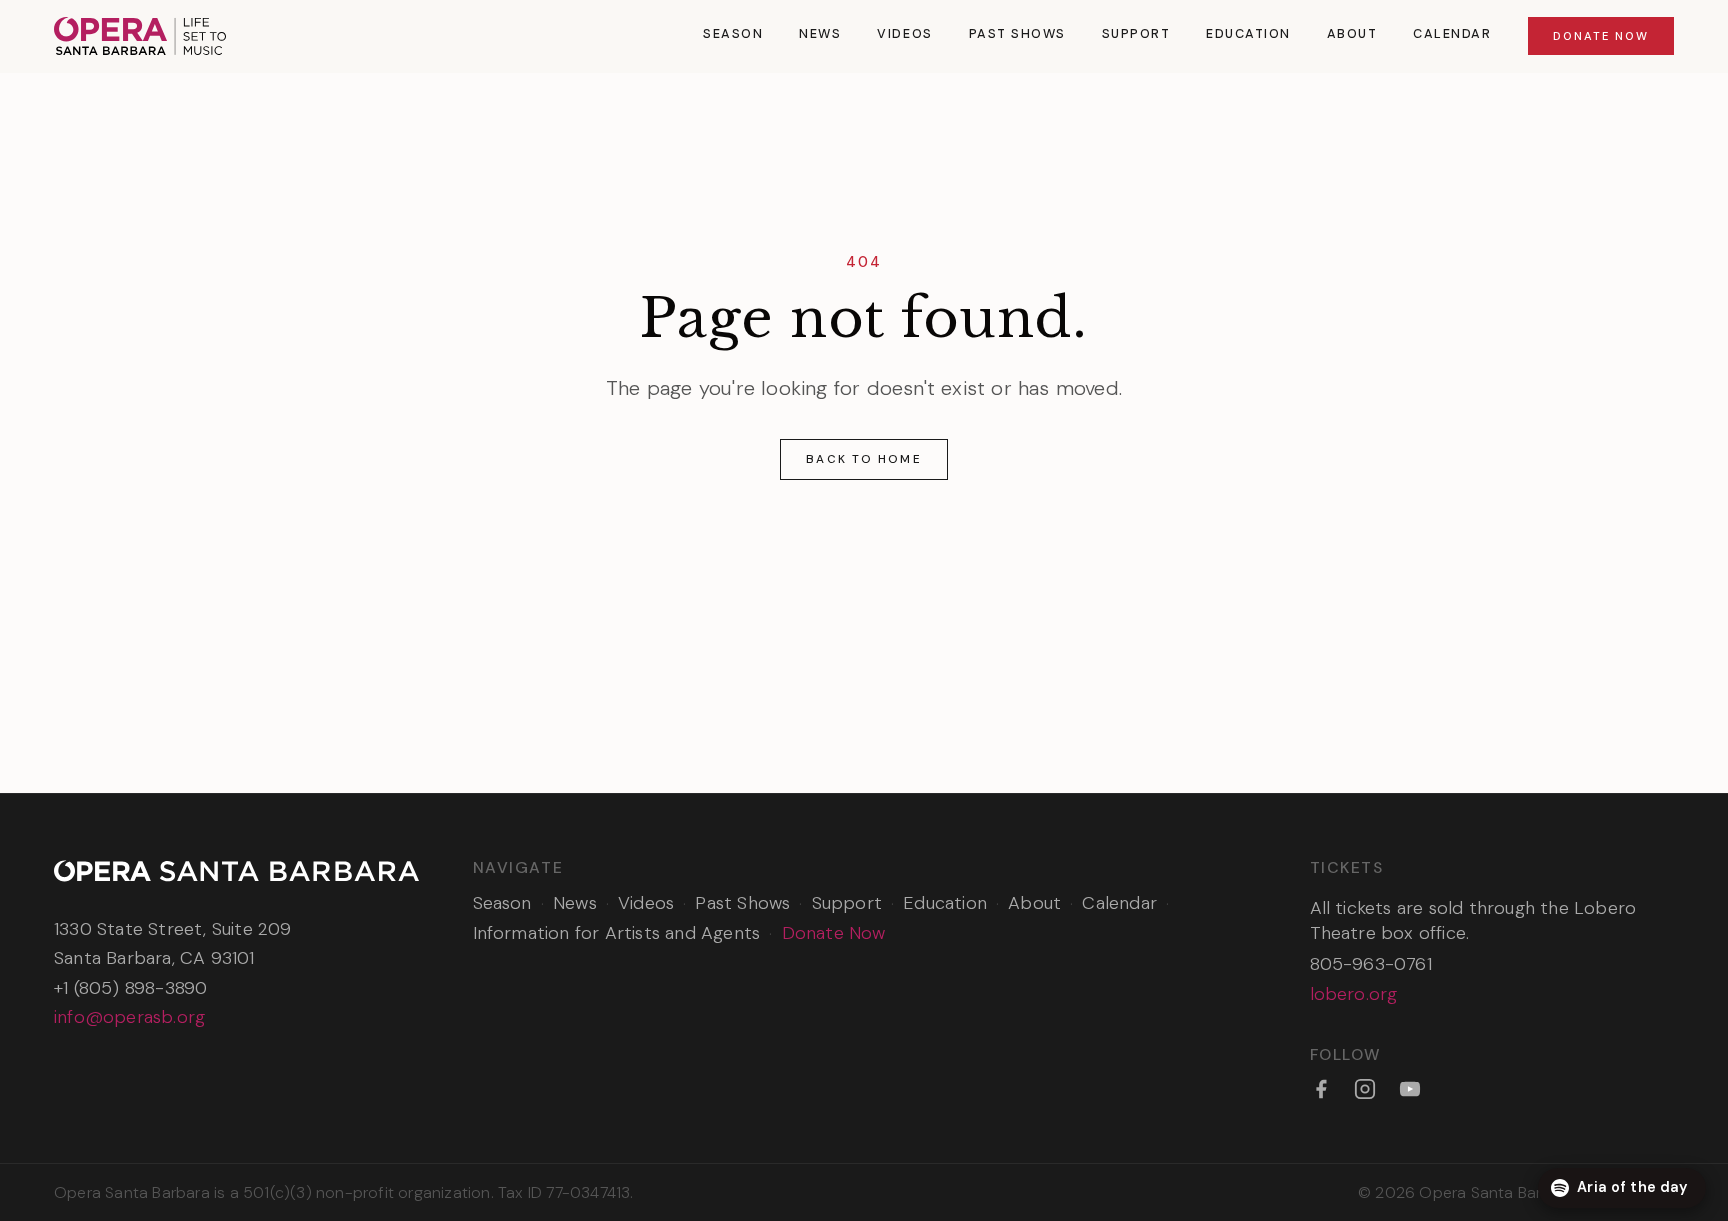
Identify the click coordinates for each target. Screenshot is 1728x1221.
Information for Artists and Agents (617, 933)
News (820, 34)
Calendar (1452, 34)
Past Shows (1017, 34)
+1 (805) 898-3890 (130, 988)
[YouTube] (1410, 1089)
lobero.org (1354, 994)
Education (1248, 34)
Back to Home (863, 459)
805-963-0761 (1371, 964)
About (1352, 34)
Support (1136, 34)
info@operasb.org (129, 1017)
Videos (904, 34)
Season (733, 34)
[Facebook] (1321, 1089)
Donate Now (1601, 36)
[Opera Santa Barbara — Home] (140, 36)
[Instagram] (1365, 1089)
